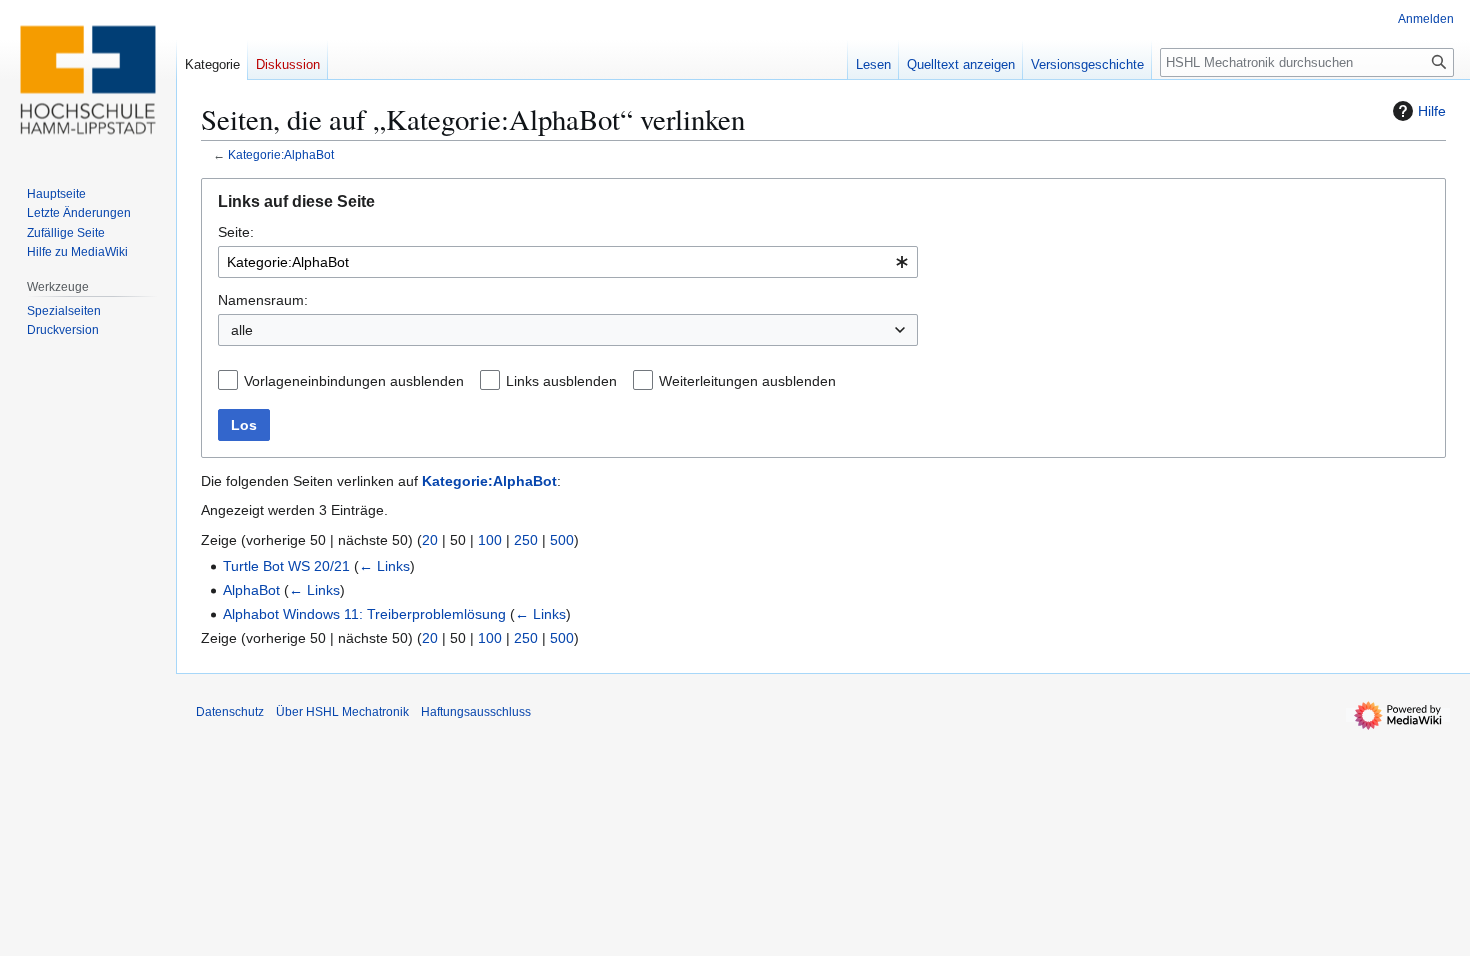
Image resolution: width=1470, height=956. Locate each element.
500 (562, 540)
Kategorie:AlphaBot (281, 154)
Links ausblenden (561, 381)
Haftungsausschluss (476, 712)
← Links (384, 566)
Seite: (236, 232)
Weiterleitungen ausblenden (747, 381)
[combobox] (568, 262)
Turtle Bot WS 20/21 (286, 566)
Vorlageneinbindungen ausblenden (354, 381)
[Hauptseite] (88, 80)
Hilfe (1432, 111)
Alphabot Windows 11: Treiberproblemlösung (364, 614)
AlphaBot (251, 590)
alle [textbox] (242, 330)
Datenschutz (230, 712)
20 (430, 540)
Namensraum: (263, 300)
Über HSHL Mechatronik (342, 712)
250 (526, 540)
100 (490, 540)
